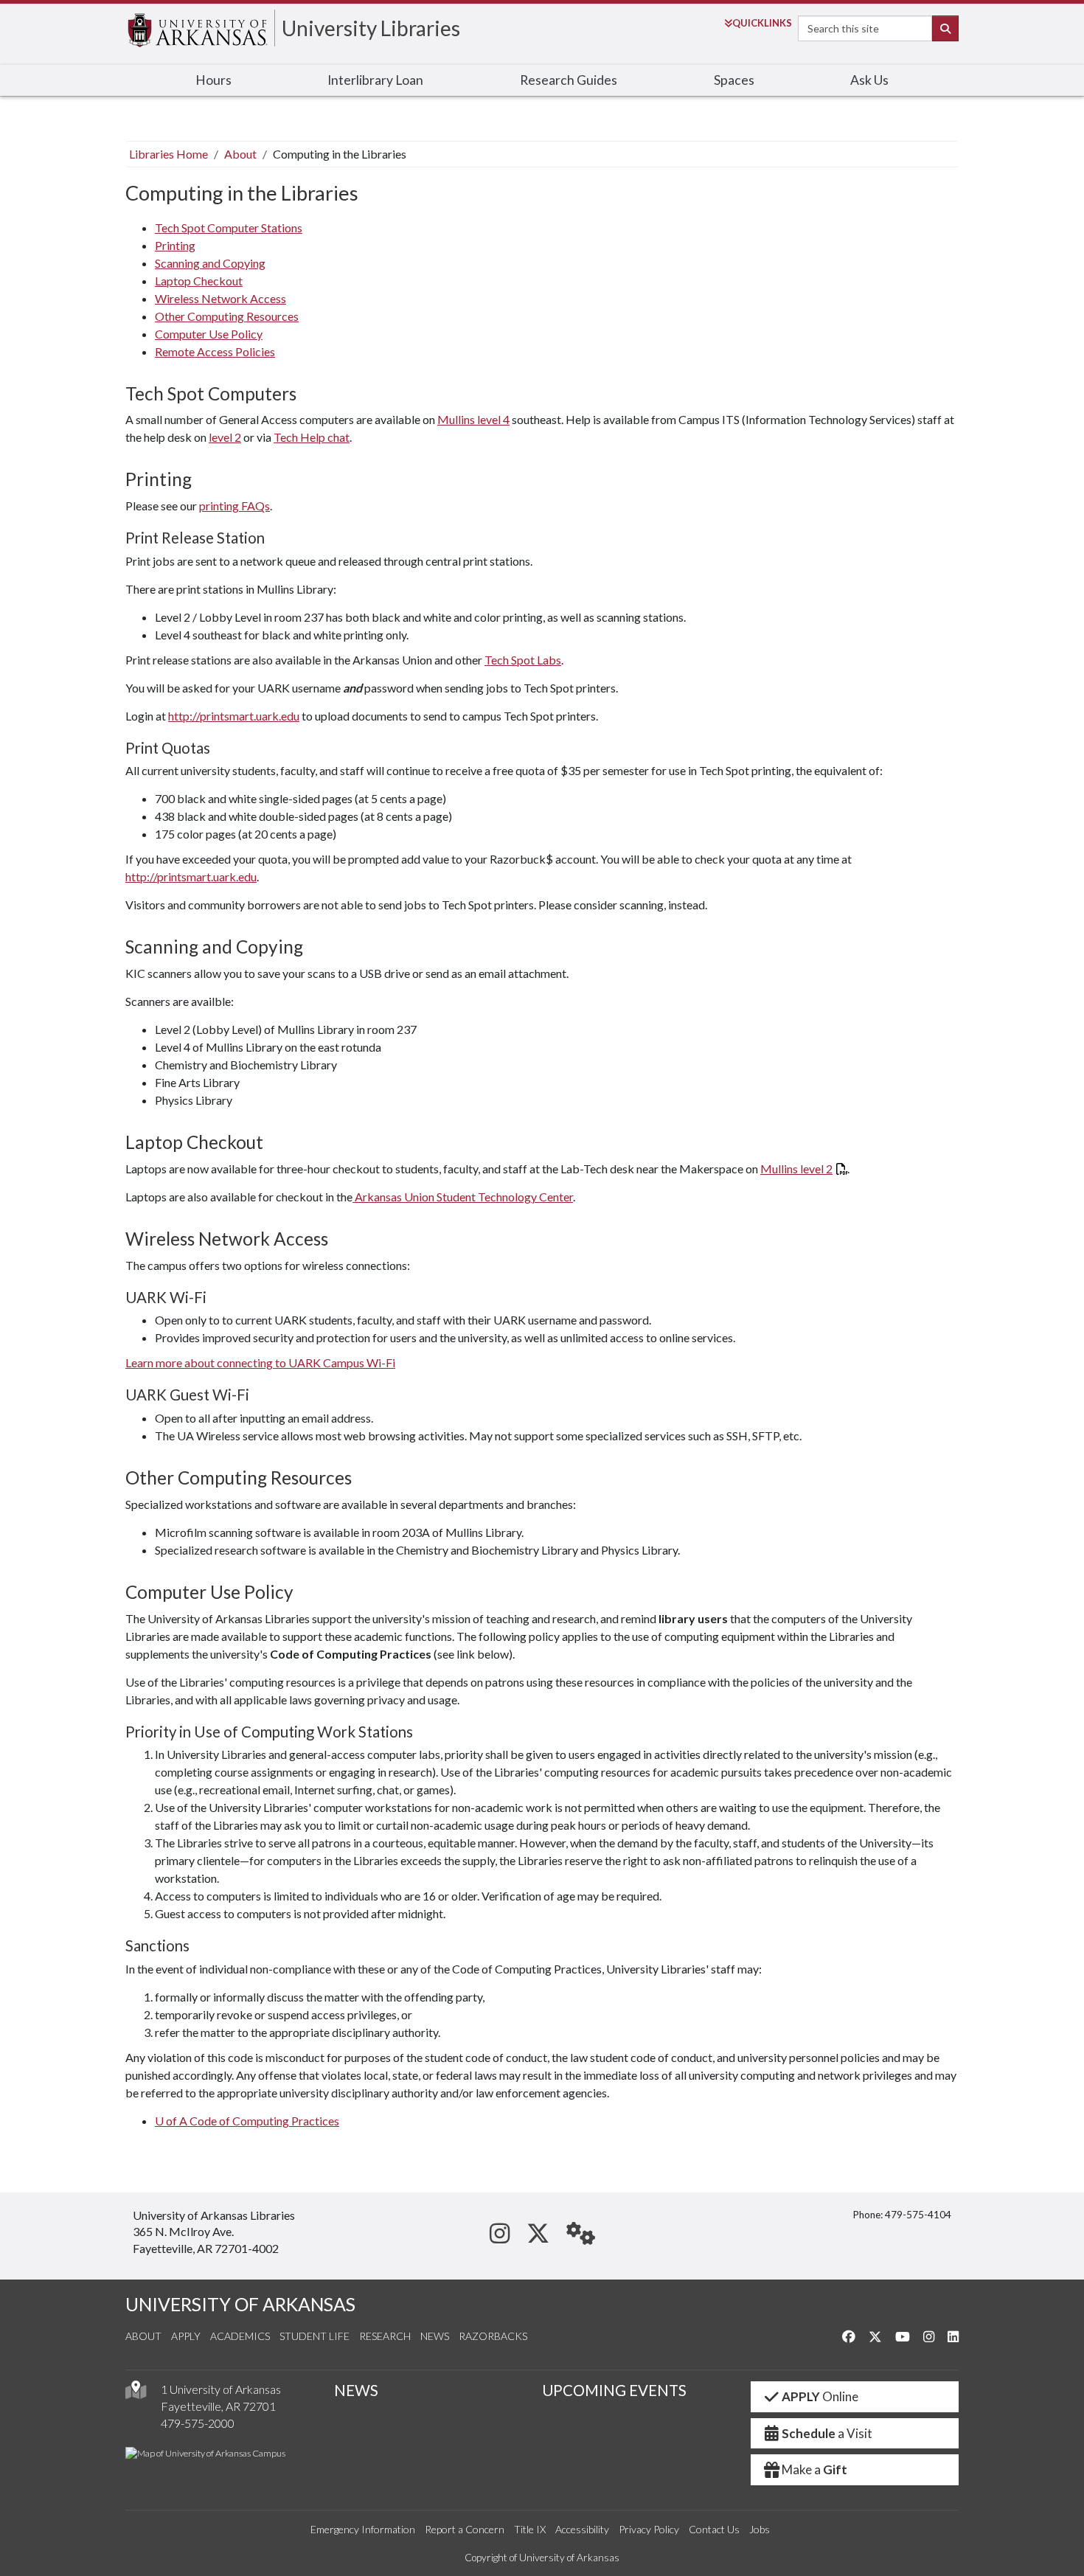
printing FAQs (234, 506)
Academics (240, 2336)
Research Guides (569, 80)
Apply (186, 2336)
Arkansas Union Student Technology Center (463, 1197)
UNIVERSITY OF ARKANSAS (240, 2304)
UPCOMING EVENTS (614, 2390)
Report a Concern (465, 2529)
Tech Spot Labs (523, 660)
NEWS (356, 2390)
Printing (175, 245)
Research (385, 2336)
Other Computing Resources (227, 316)
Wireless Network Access (220, 298)
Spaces (734, 80)
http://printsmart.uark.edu (234, 716)
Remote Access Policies (215, 351)
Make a (814, 2469)
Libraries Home (168, 154)
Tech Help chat (312, 437)
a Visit (827, 2433)
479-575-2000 (198, 2423)
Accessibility (582, 2529)
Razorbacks (493, 2336)
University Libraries (371, 28)
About (240, 154)
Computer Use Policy (209, 334)
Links (762, 23)
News (435, 2336)
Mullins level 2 (796, 1169)
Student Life (315, 2336)
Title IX (530, 2529)
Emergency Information (363, 2529)
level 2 (225, 437)
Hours (213, 80)
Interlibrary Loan (375, 80)
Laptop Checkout (199, 281)
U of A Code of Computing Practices (247, 2121)
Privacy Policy (649, 2529)
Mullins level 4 (473, 419)
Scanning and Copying (210, 263)
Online (820, 2396)
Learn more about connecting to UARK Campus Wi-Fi (260, 1362)
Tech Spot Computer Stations (229, 228)
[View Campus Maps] (136, 2393)
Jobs (760, 2529)
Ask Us (869, 80)
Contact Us (714, 2529)
